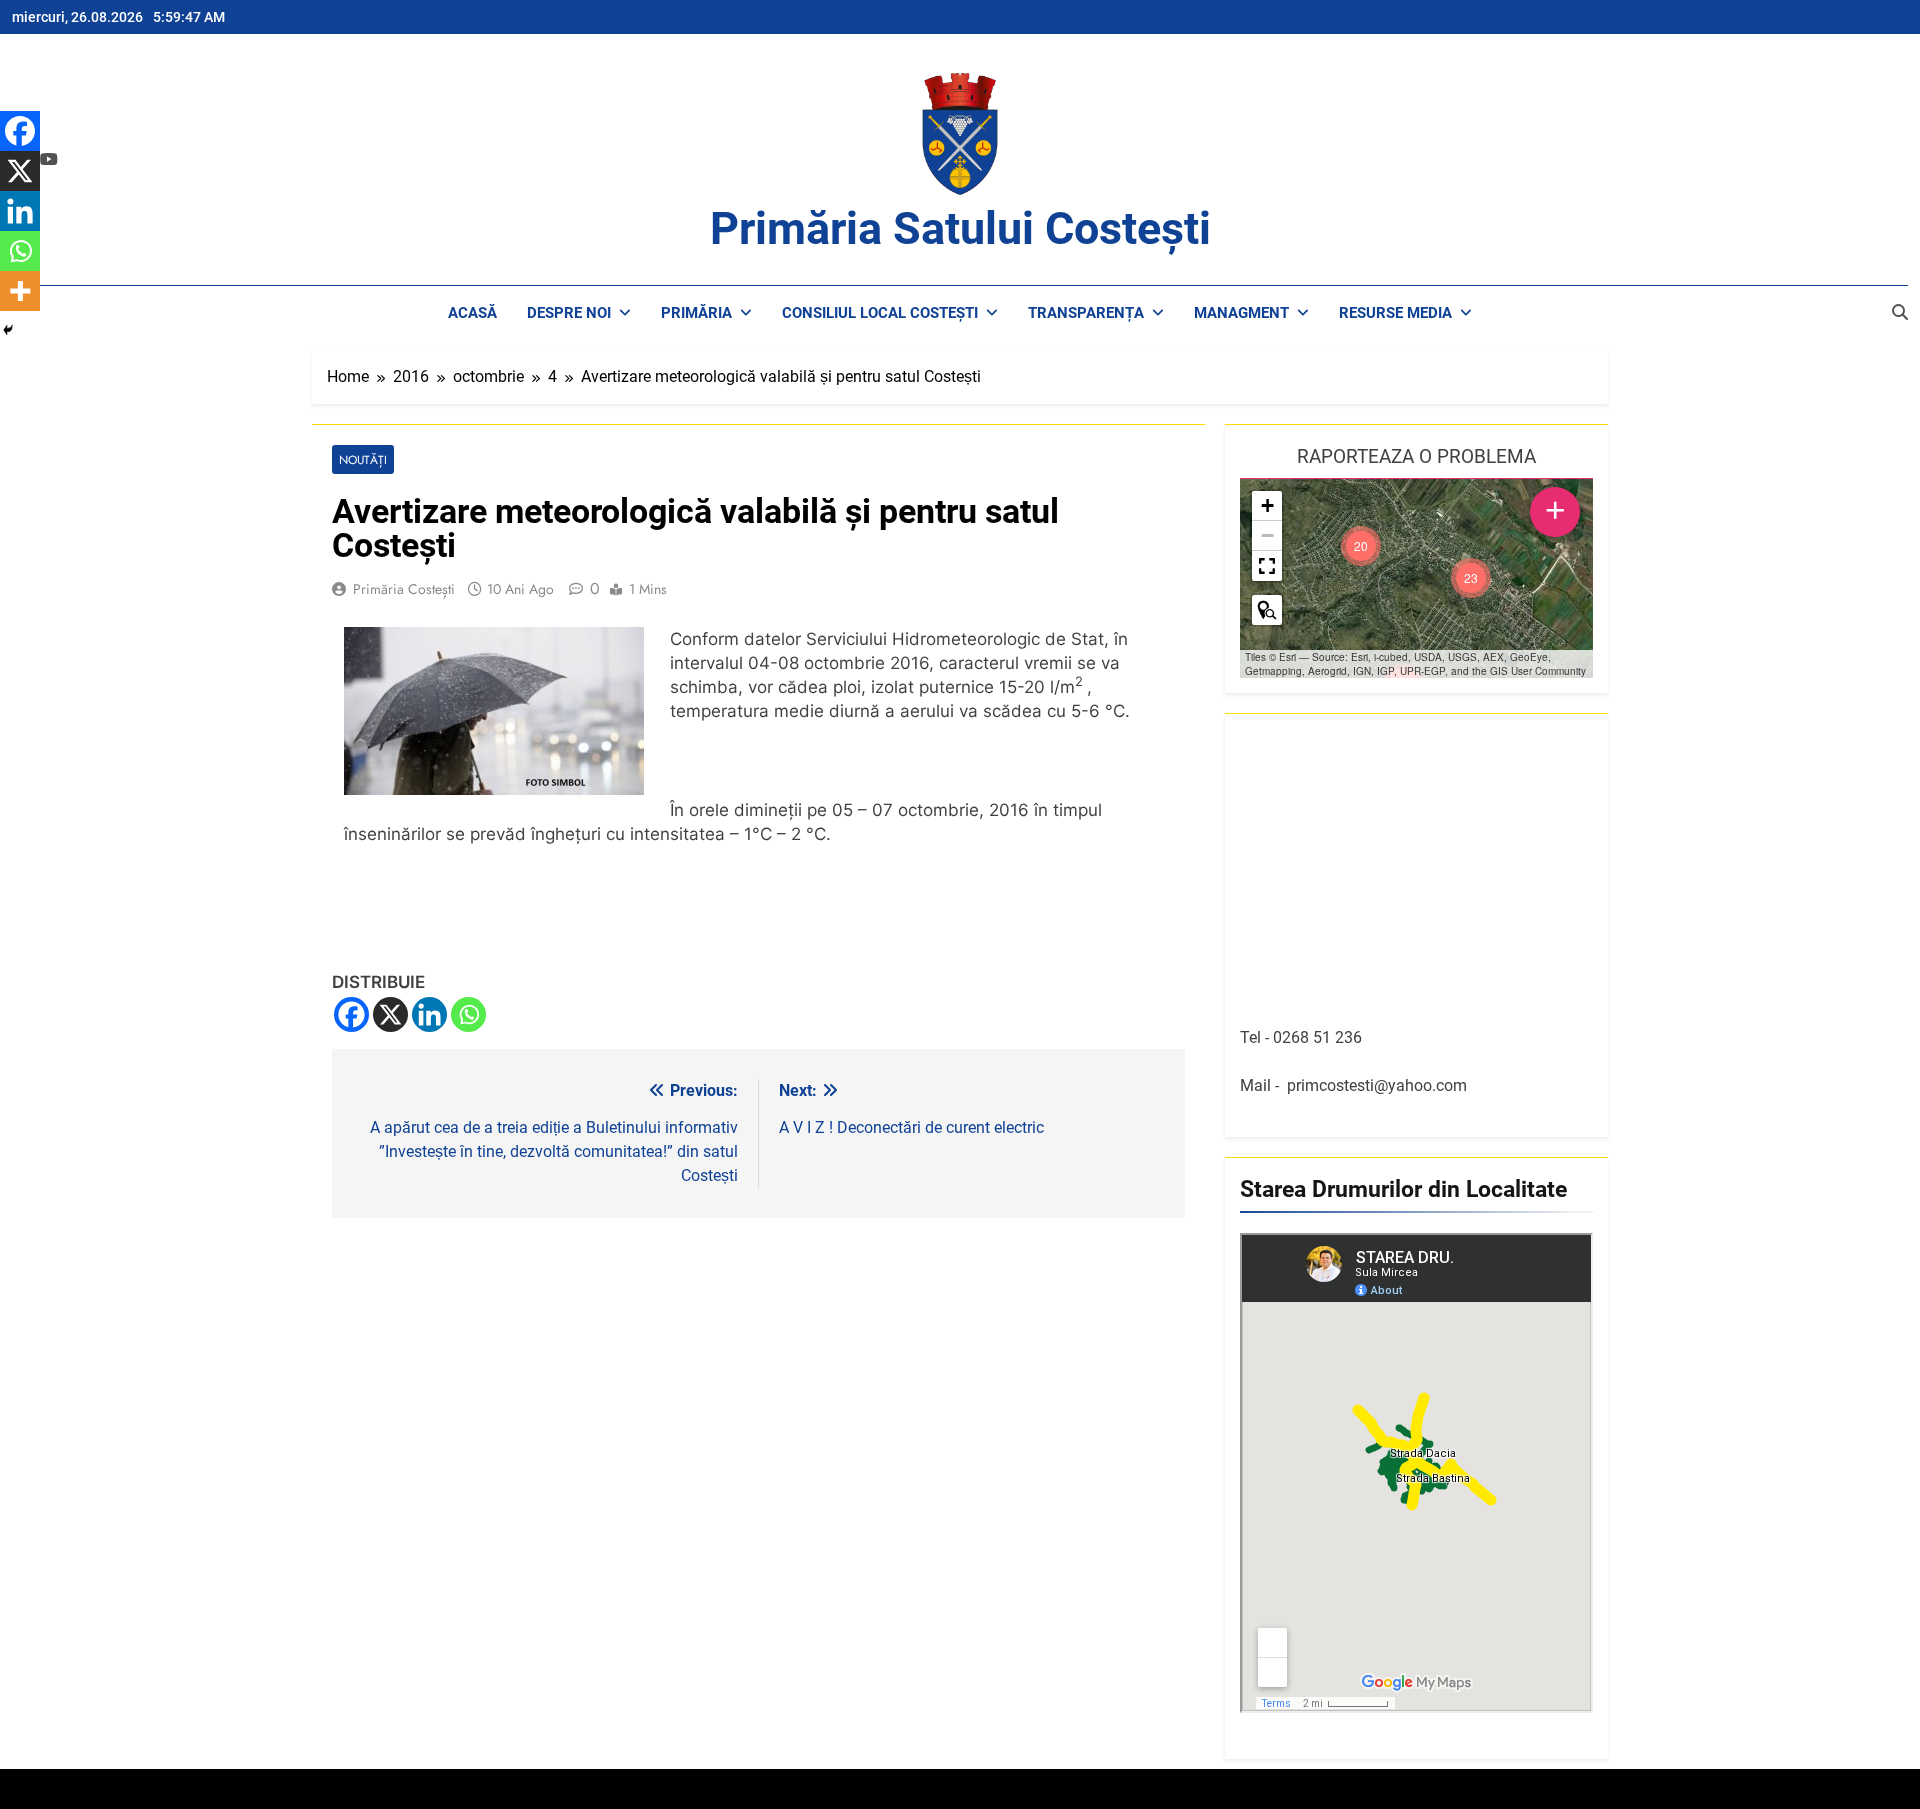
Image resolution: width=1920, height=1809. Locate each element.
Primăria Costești (404, 589)
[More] (20, 291)
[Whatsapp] (468, 1014)
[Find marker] (1267, 610)
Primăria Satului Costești (960, 228)
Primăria (696, 313)
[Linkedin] (429, 1014)
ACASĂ (472, 313)
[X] (390, 1014)
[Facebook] (351, 1014)
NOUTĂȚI (363, 459)
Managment (1241, 313)
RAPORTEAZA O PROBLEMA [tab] (1416, 456)
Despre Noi (569, 313)
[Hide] (8, 330)
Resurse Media (1395, 313)
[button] (1471, 578)
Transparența (1086, 313)
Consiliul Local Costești (880, 313)
